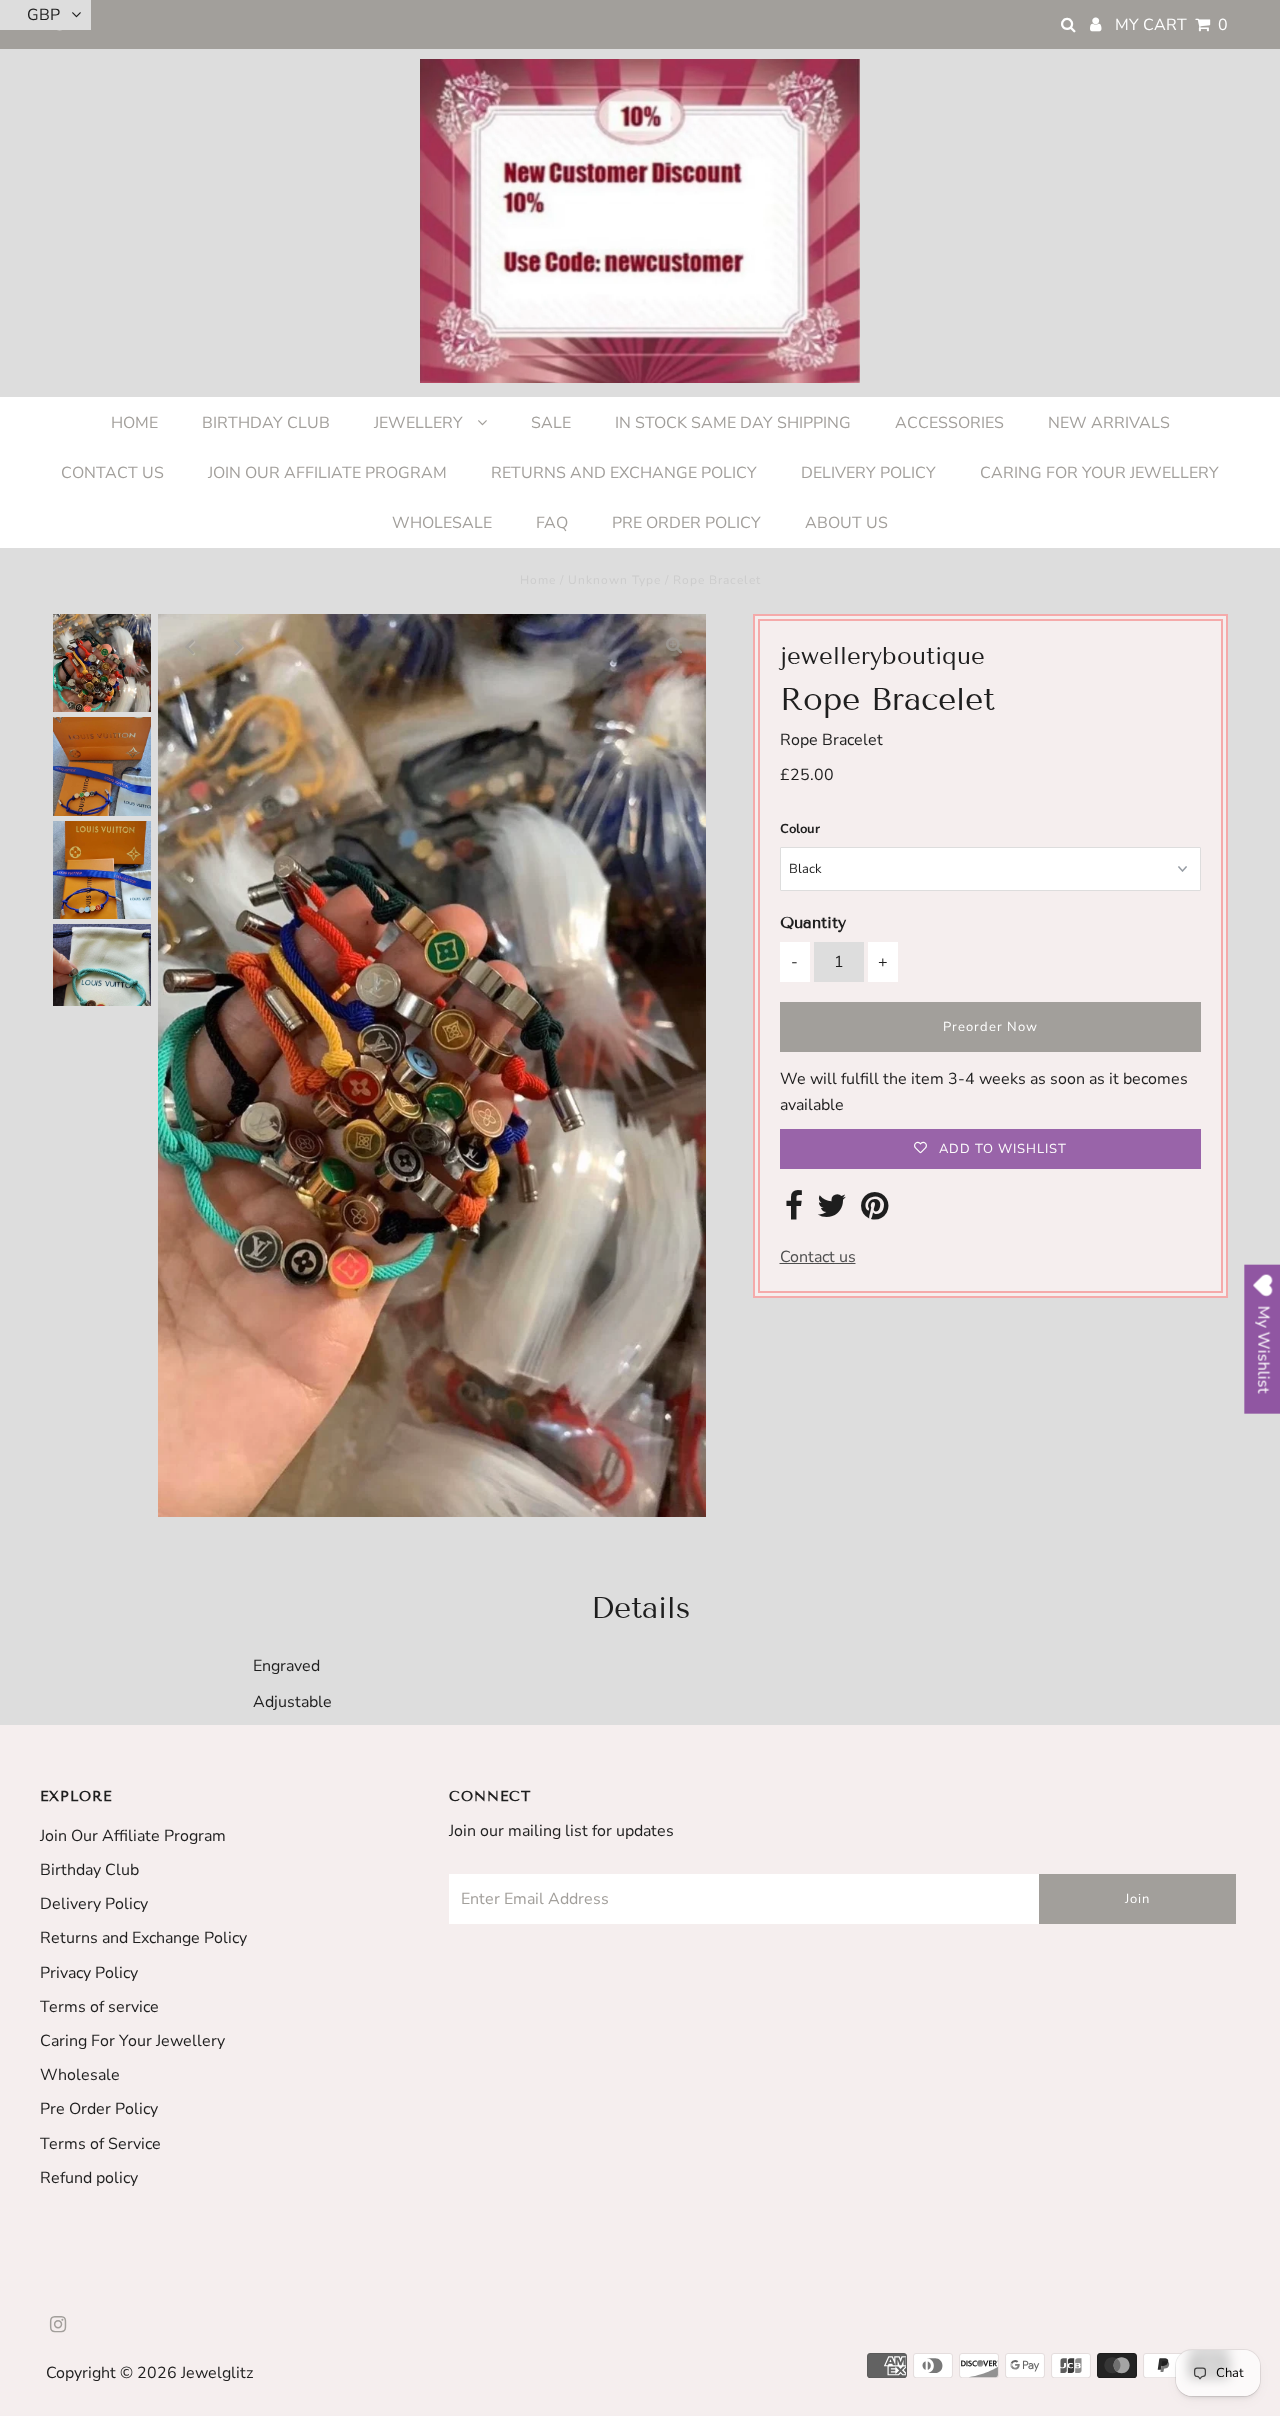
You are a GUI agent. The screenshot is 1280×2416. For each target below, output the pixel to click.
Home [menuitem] (134, 423)
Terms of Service (100, 2144)
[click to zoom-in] (674, 646)
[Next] (239, 646)
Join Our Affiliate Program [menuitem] (327, 473)
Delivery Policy (94, 1904)
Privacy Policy (89, 1973)
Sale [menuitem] (551, 423)
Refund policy (89, 2178)
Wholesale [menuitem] (442, 523)
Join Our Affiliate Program (133, 1836)
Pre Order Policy (99, 2109)
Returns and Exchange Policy (143, 1938)
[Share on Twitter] (832, 1212)
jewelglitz (217, 2373)
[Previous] (190, 646)
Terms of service (99, 2007)
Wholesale (80, 2075)
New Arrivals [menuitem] (1109, 423)
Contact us (818, 1257)
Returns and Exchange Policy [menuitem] (624, 473)
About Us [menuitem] (846, 523)
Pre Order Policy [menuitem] (686, 523)
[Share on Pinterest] (874, 1212)
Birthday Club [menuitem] (266, 423)
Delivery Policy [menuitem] (868, 473)
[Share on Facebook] (794, 1212)
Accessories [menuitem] (949, 423)
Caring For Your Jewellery (132, 2041)
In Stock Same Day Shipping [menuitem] (733, 423)
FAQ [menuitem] (552, 523)
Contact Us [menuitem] (112, 473)
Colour (800, 829)
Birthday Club (89, 1870)
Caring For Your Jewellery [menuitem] (1099, 473)
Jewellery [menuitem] (420, 423)
